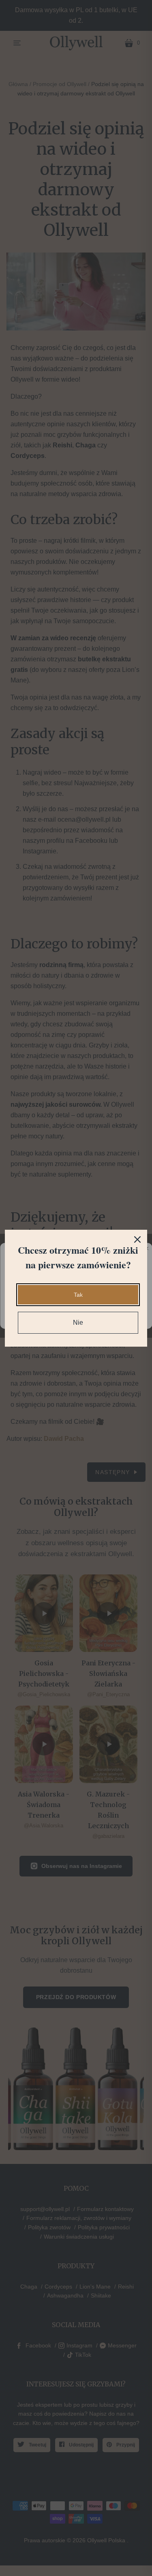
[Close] (137, 1239)
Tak (78, 1295)
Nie (78, 1323)
